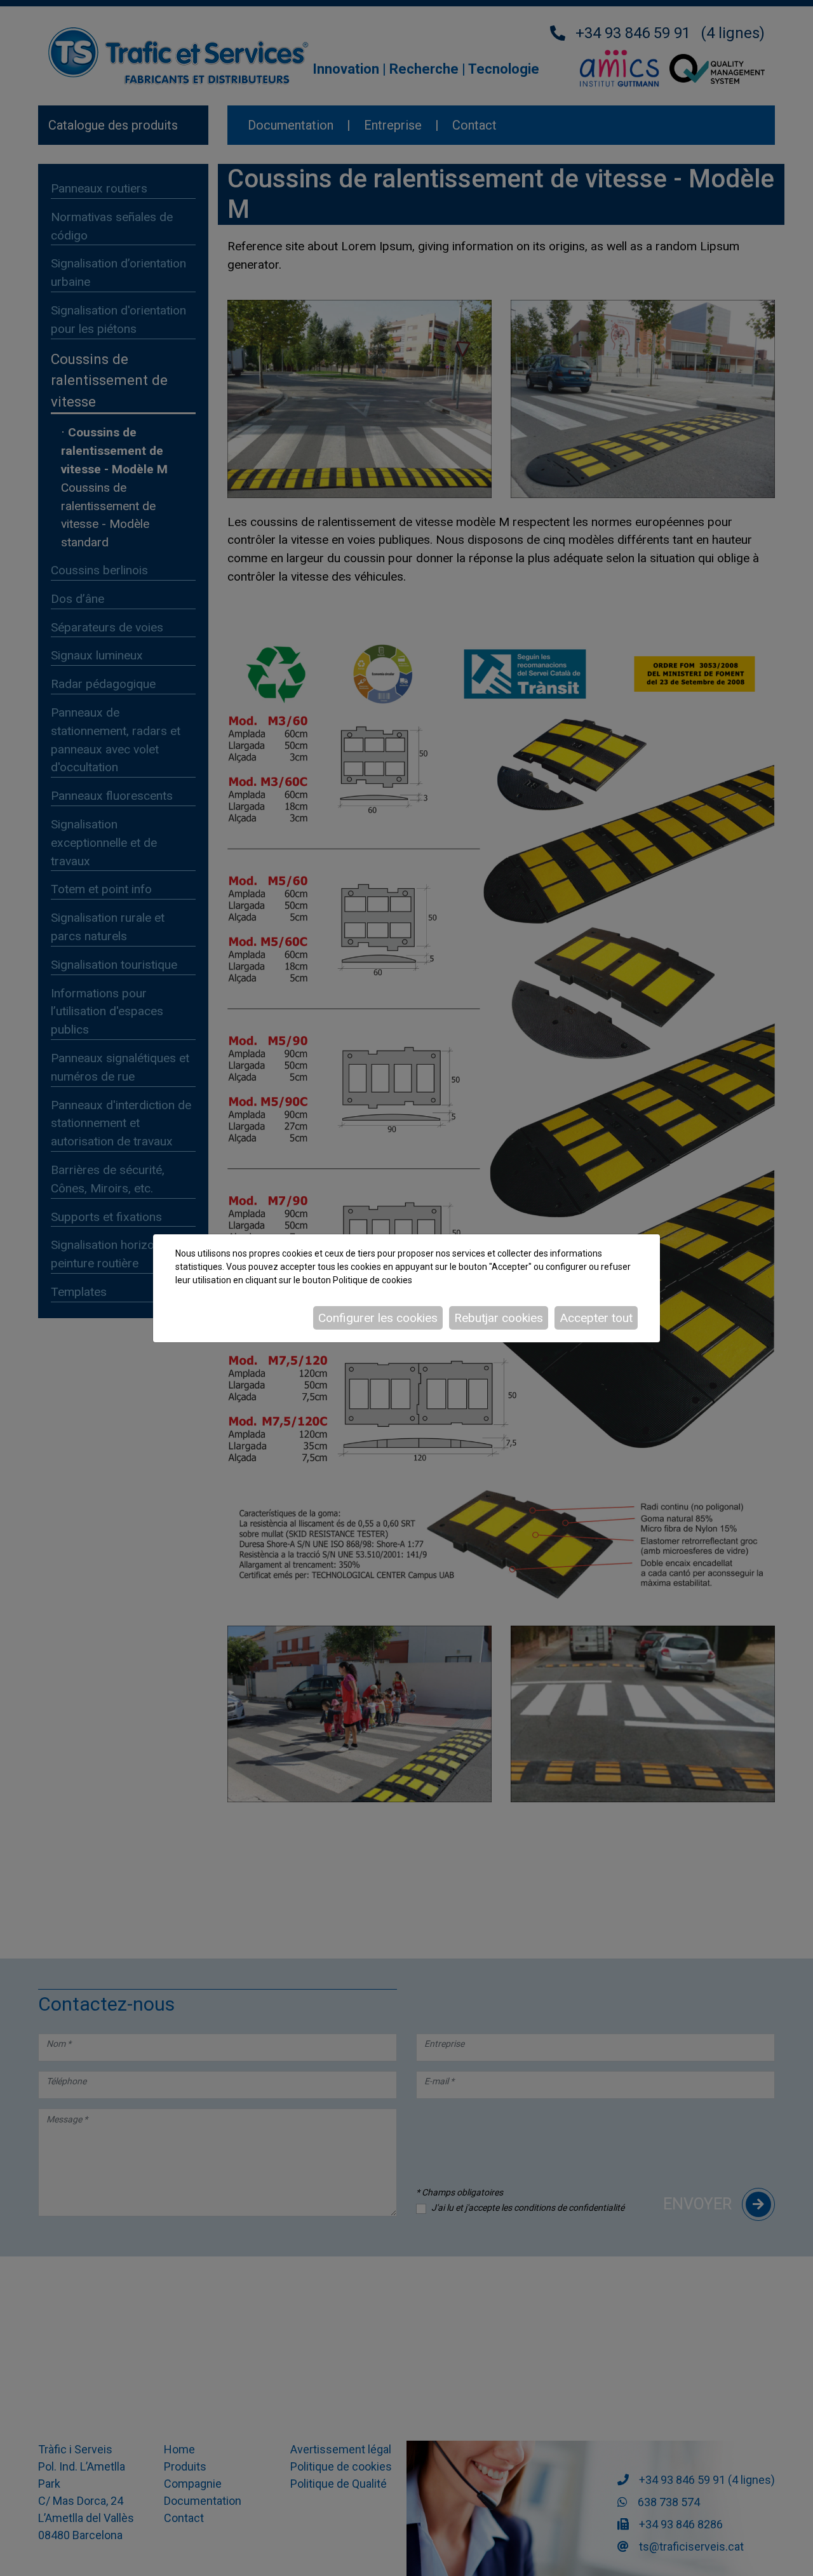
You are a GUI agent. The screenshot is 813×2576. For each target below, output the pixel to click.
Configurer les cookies (378, 1318)
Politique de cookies (373, 1280)
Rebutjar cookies (499, 1318)
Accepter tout (596, 1318)
